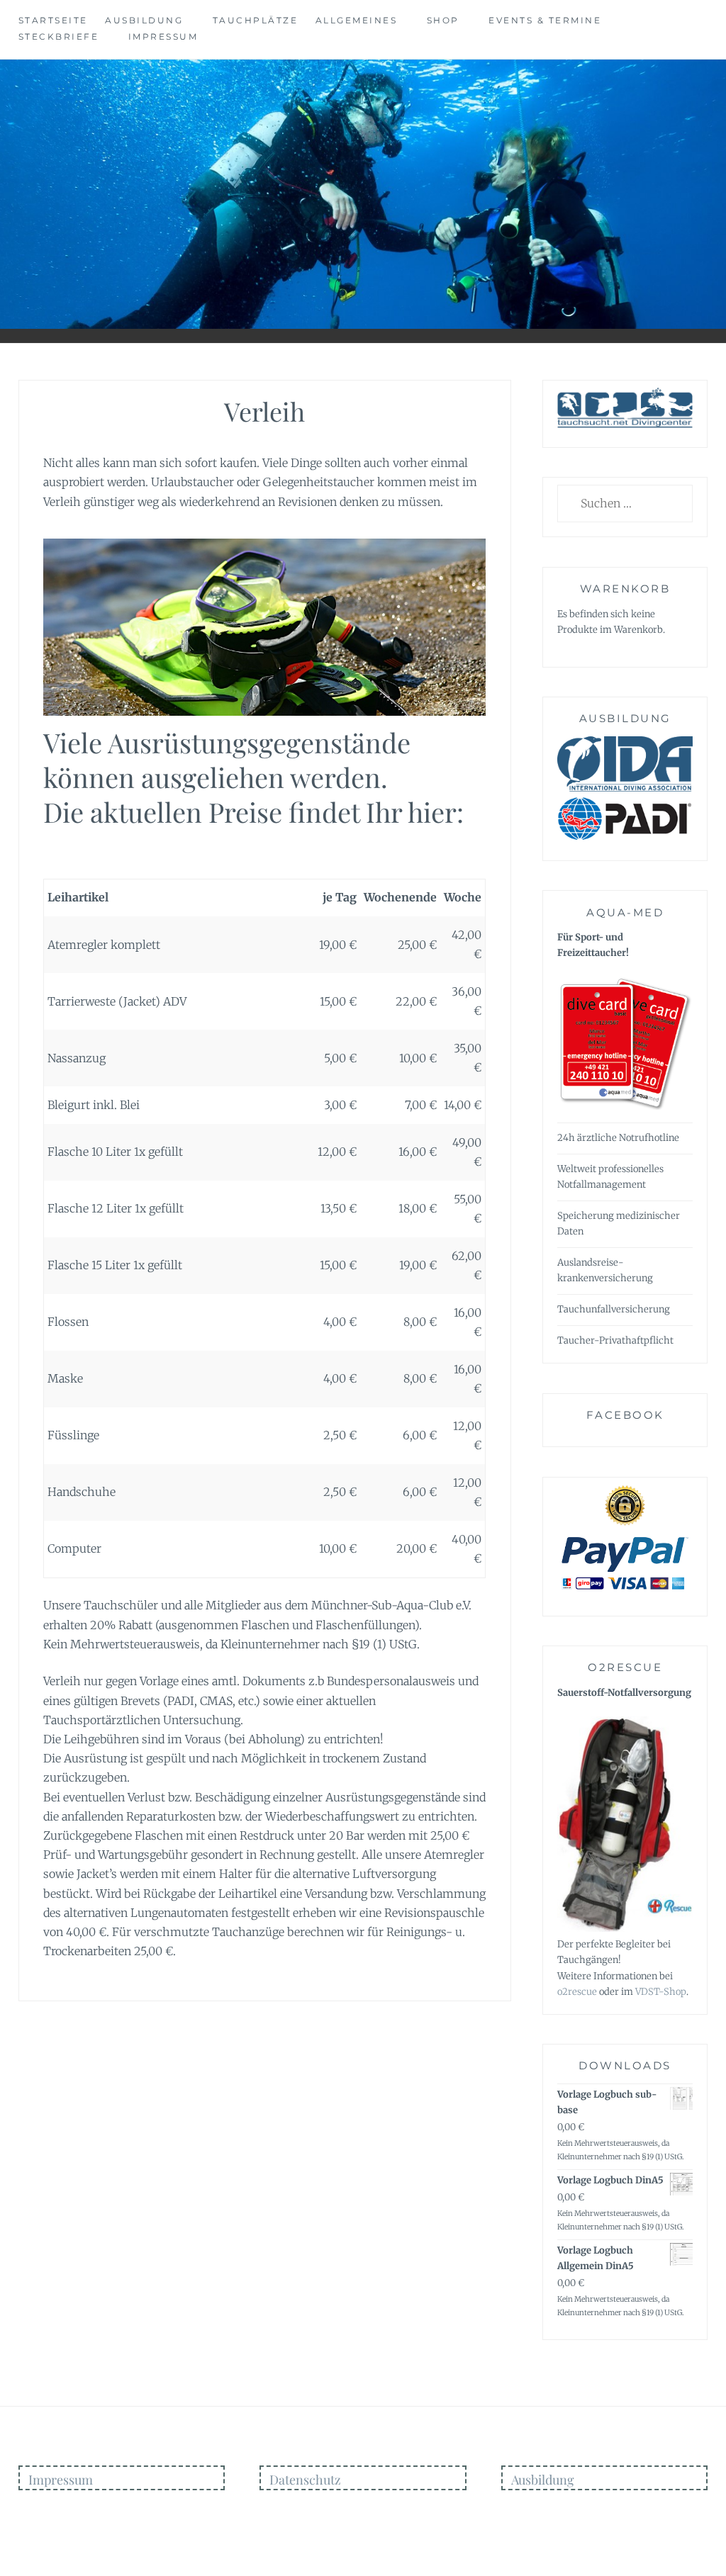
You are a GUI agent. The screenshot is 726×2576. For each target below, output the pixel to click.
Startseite (53, 20)
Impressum (163, 36)
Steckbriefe (59, 36)
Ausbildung (144, 20)
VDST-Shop (661, 1992)
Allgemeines (357, 20)
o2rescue (577, 1992)
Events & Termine (545, 20)
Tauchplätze (256, 20)
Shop (443, 20)
